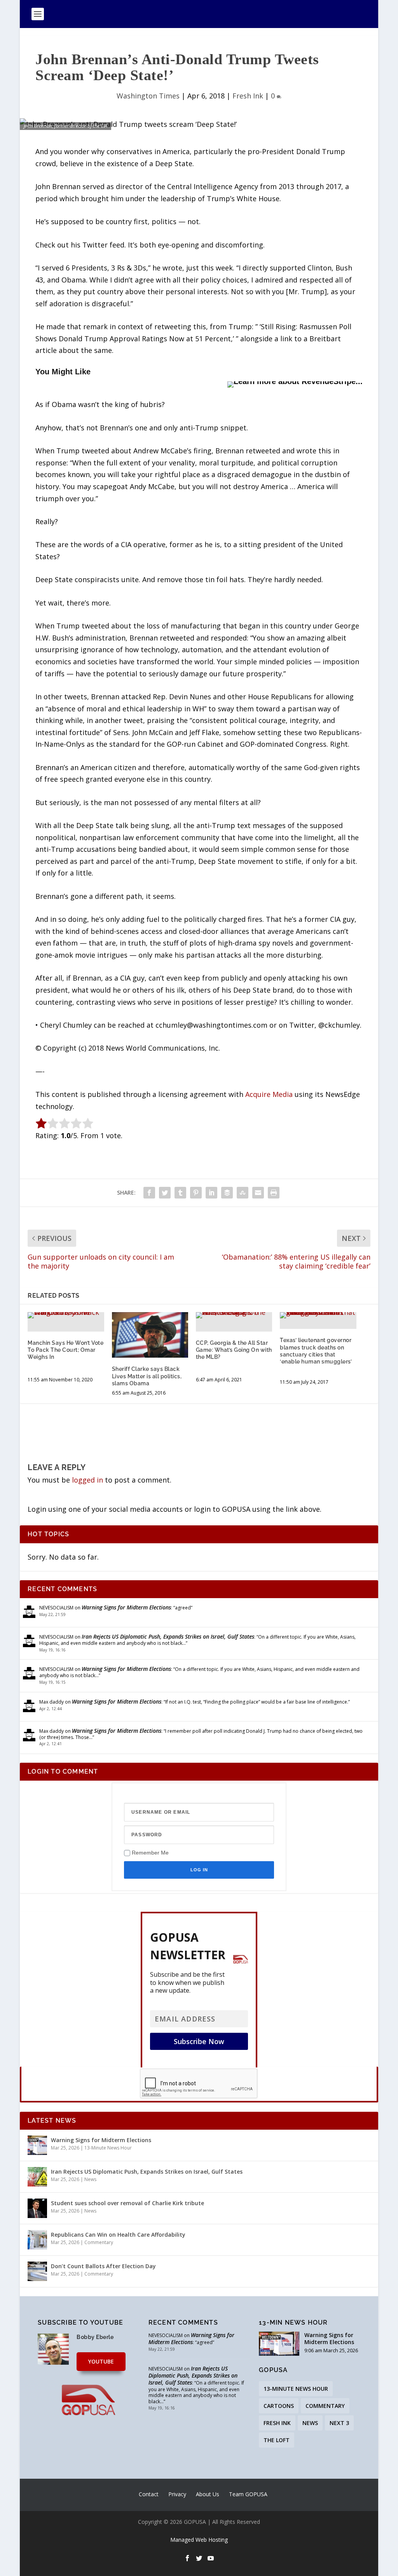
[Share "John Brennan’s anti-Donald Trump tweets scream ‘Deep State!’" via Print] (274, 1193)
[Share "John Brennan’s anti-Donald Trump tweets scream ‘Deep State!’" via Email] (258, 1193)
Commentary (99, 2242)
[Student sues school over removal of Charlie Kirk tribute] (37, 2208)
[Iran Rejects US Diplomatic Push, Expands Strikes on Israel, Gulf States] (37, 2177)
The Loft (277, 2440)
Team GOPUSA (248, 2494)
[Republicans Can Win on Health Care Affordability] (37, 2240)
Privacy (177, 2494)
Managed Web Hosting (199, 2540)
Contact (149, 2494)
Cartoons (279, 2406)
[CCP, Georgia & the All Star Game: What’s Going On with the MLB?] (234, 1315)
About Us (208, 2494)
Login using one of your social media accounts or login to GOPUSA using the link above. (175, 1509)
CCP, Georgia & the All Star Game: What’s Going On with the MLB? (234, 1350)
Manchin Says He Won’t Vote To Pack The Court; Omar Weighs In (65, 1350)
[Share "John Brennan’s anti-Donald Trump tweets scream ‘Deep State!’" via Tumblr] (180, 1193)
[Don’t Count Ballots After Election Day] (37, 2271)
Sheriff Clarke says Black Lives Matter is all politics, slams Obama (147, 1376)
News (90, 2179)
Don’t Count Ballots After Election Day (103, 2266)
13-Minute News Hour (108, 2148)
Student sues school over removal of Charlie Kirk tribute (127, 2203)
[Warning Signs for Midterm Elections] (37, 2145)
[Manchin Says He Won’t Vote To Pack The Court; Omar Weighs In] (66, 1315)
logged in (87, 1480)
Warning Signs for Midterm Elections (126, 1607)
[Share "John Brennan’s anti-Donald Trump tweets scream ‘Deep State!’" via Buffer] (227, 1193)
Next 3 (339, 2423)
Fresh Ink (248, 96)
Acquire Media (269, 1094)
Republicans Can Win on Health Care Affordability (118, 2235)
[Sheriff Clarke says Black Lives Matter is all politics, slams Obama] (150, 1335)
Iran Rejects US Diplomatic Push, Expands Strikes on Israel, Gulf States (168, 1636)
